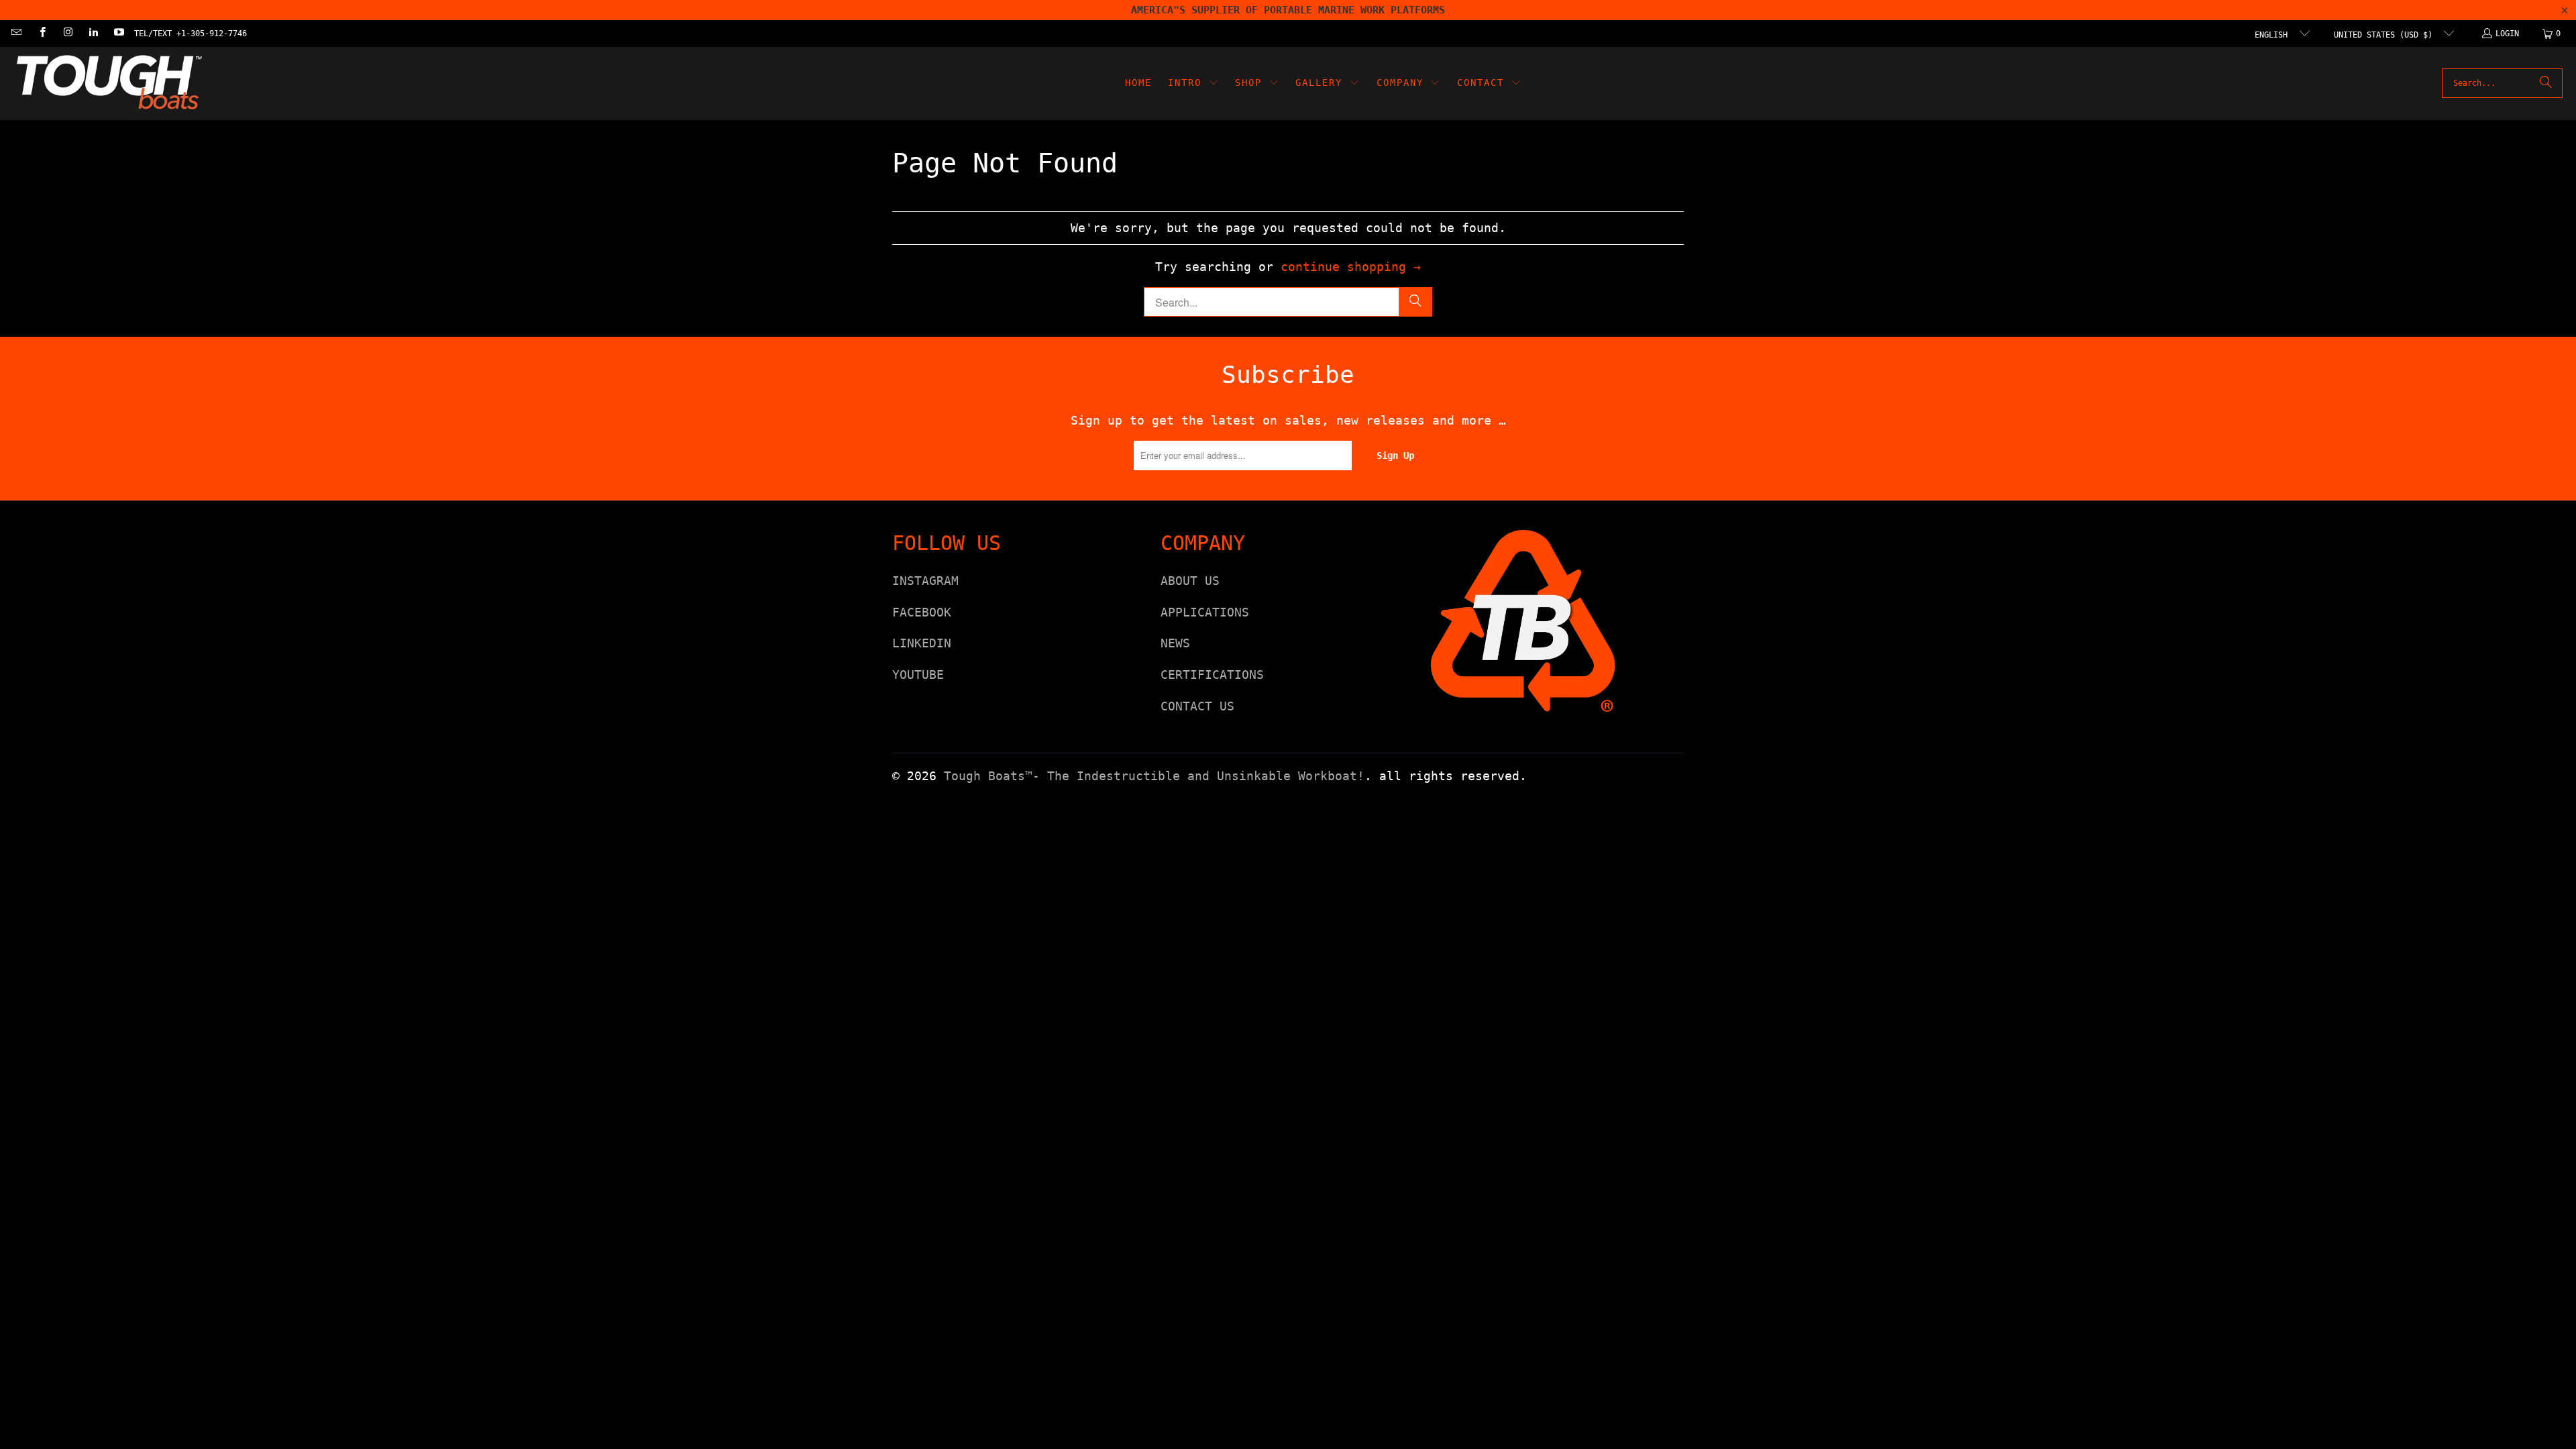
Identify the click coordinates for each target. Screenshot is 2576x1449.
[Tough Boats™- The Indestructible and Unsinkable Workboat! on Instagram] (67, 34)
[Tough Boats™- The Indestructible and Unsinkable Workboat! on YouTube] (118, 34)
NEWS (1175, 643)
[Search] (2546, 83)
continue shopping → (1351, 267)
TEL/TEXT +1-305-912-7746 (191, 34)
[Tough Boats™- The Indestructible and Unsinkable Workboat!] (109, 84)
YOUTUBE (918, 675)
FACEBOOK (922, 612)
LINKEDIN (922, 643)
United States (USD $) (2385, 35)
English (2273, 35)
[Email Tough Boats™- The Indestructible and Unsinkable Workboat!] (16, 34)
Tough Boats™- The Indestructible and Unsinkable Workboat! (1154, 776)
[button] (1193, 84)
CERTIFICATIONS (1212, 675)
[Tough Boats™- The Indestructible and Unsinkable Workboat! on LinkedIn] (93, 34)
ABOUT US (1190, 581)
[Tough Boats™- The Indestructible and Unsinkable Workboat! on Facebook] (41, 34)
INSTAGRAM (925, 581)
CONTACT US (1197, 706)
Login (2507, 34)
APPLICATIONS (1205, 612)
